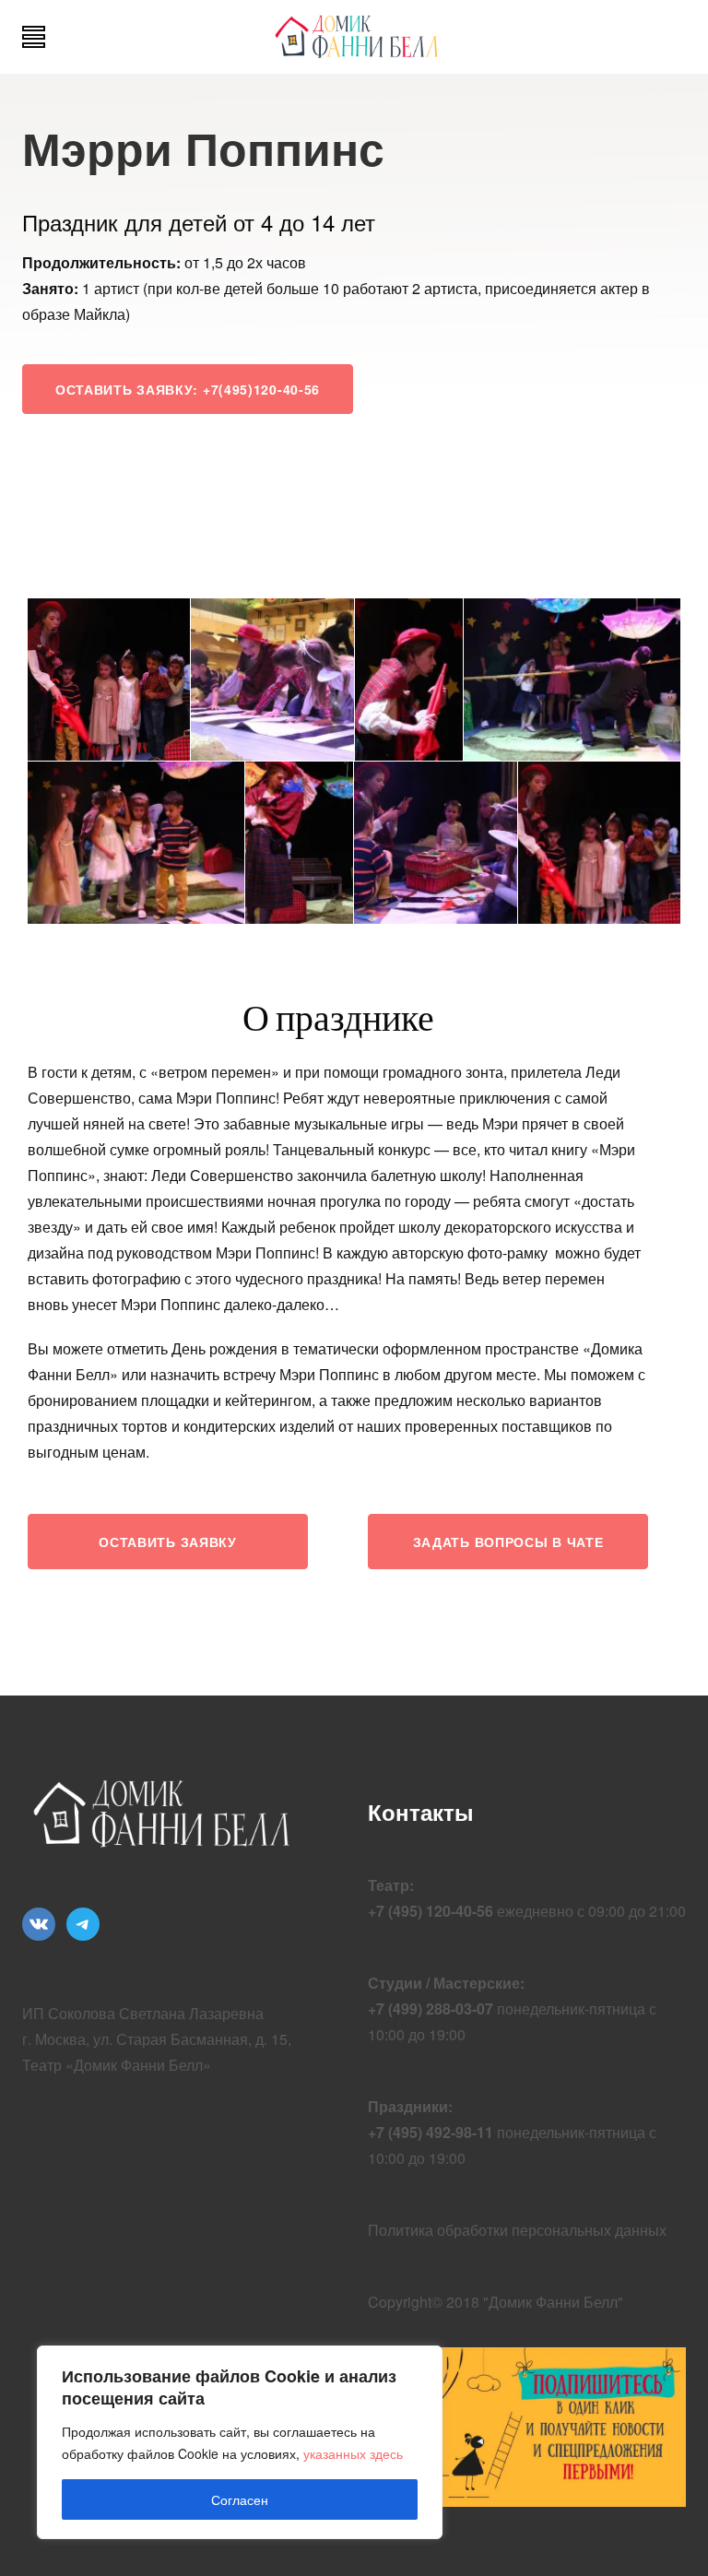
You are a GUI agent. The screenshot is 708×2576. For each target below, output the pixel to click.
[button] (109, 679)
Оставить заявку (168, 1542)
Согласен (240, 2499)
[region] (240, 2442)
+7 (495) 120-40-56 (431, 1911)
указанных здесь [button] (353, 2453)
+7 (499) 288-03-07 (431, 2009)
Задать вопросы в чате (508, 1542)
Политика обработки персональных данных (517, 2230)
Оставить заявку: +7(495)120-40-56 (188, 389)
